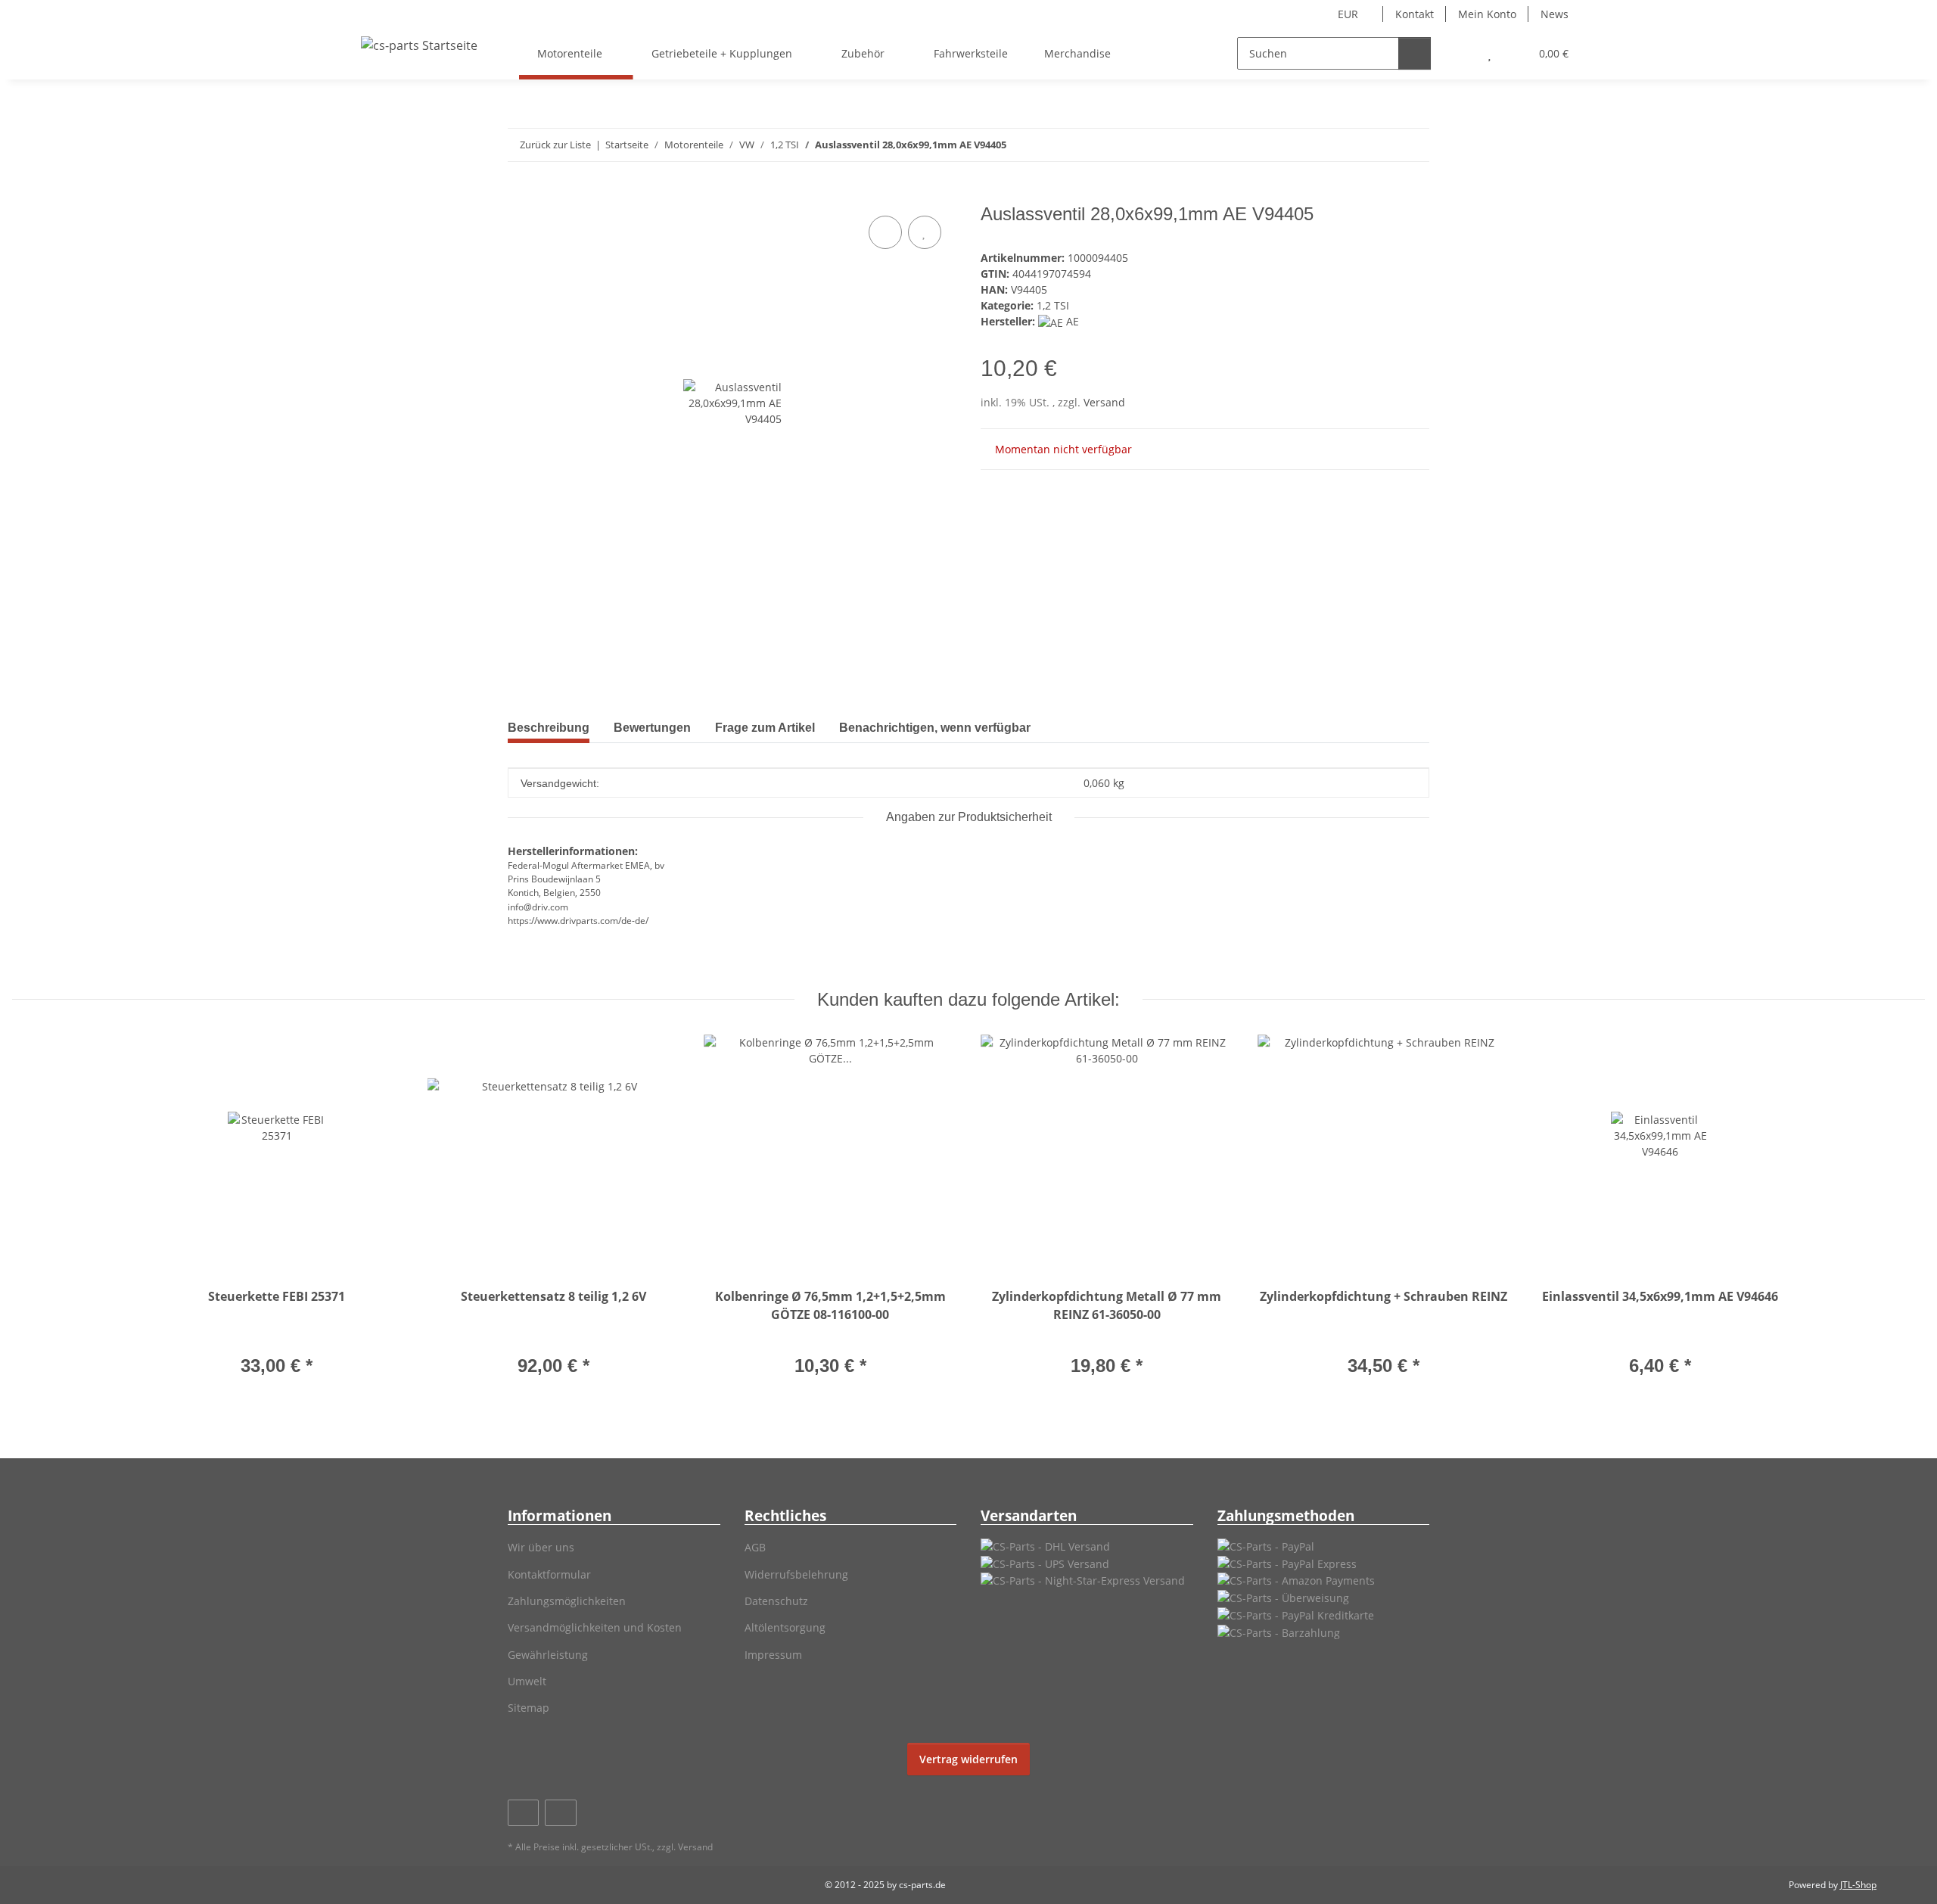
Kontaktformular (549, 1574)
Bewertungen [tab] (652, 728)
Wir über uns (541, 1547)
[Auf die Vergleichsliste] (885, 232)
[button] (1459, 53)
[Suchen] (1415, 53)
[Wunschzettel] (1489, 53)
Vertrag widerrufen (968, 1759)
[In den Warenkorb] (520, 195)
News (1555, 14)
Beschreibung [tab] (549, 728)
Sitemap (529, 1708)
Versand (1104, 402)
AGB (755, 1547)
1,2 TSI (1053, 305)
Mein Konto (1487, 14)
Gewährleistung (548, 1655)
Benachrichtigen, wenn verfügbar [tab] (935, 728)
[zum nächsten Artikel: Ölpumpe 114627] (1413, 145)
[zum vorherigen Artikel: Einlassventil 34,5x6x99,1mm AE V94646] (1380, 145)
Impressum (773, 1655)
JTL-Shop (1858, 1885)
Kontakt (1415, 14)
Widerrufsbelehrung (796, 1574)
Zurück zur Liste (555, 145)
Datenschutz (776, 1601)
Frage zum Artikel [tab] (765, 728)
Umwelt (527, 1681)
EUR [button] (1348, 14)
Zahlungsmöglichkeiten (567, 1601)
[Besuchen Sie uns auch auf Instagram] (560, 1813)
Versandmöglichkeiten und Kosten (595, 1627)
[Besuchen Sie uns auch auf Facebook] (523, 1813)
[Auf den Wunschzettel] (925, 232)
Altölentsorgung (785, 1627)
